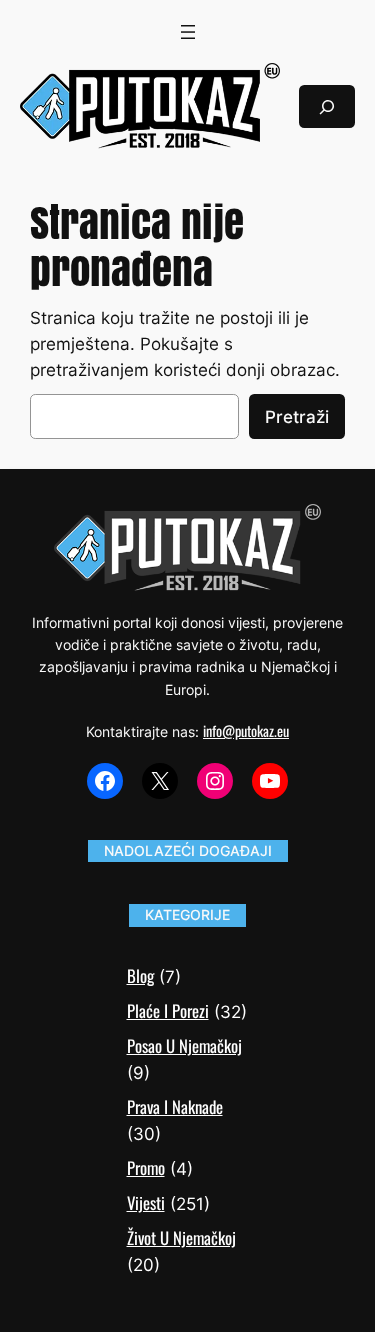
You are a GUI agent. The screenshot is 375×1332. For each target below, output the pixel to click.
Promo (146, 1167)
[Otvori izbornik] (188, 32)
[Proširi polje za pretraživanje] (327, 106)
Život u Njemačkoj (181, 1237)
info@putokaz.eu (246, 730)
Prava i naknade (175, 1106)
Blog (140, 975)
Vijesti (146, 1202)
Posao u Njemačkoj (184, 1045)
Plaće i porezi (168, 1010)
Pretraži (297, 417)
